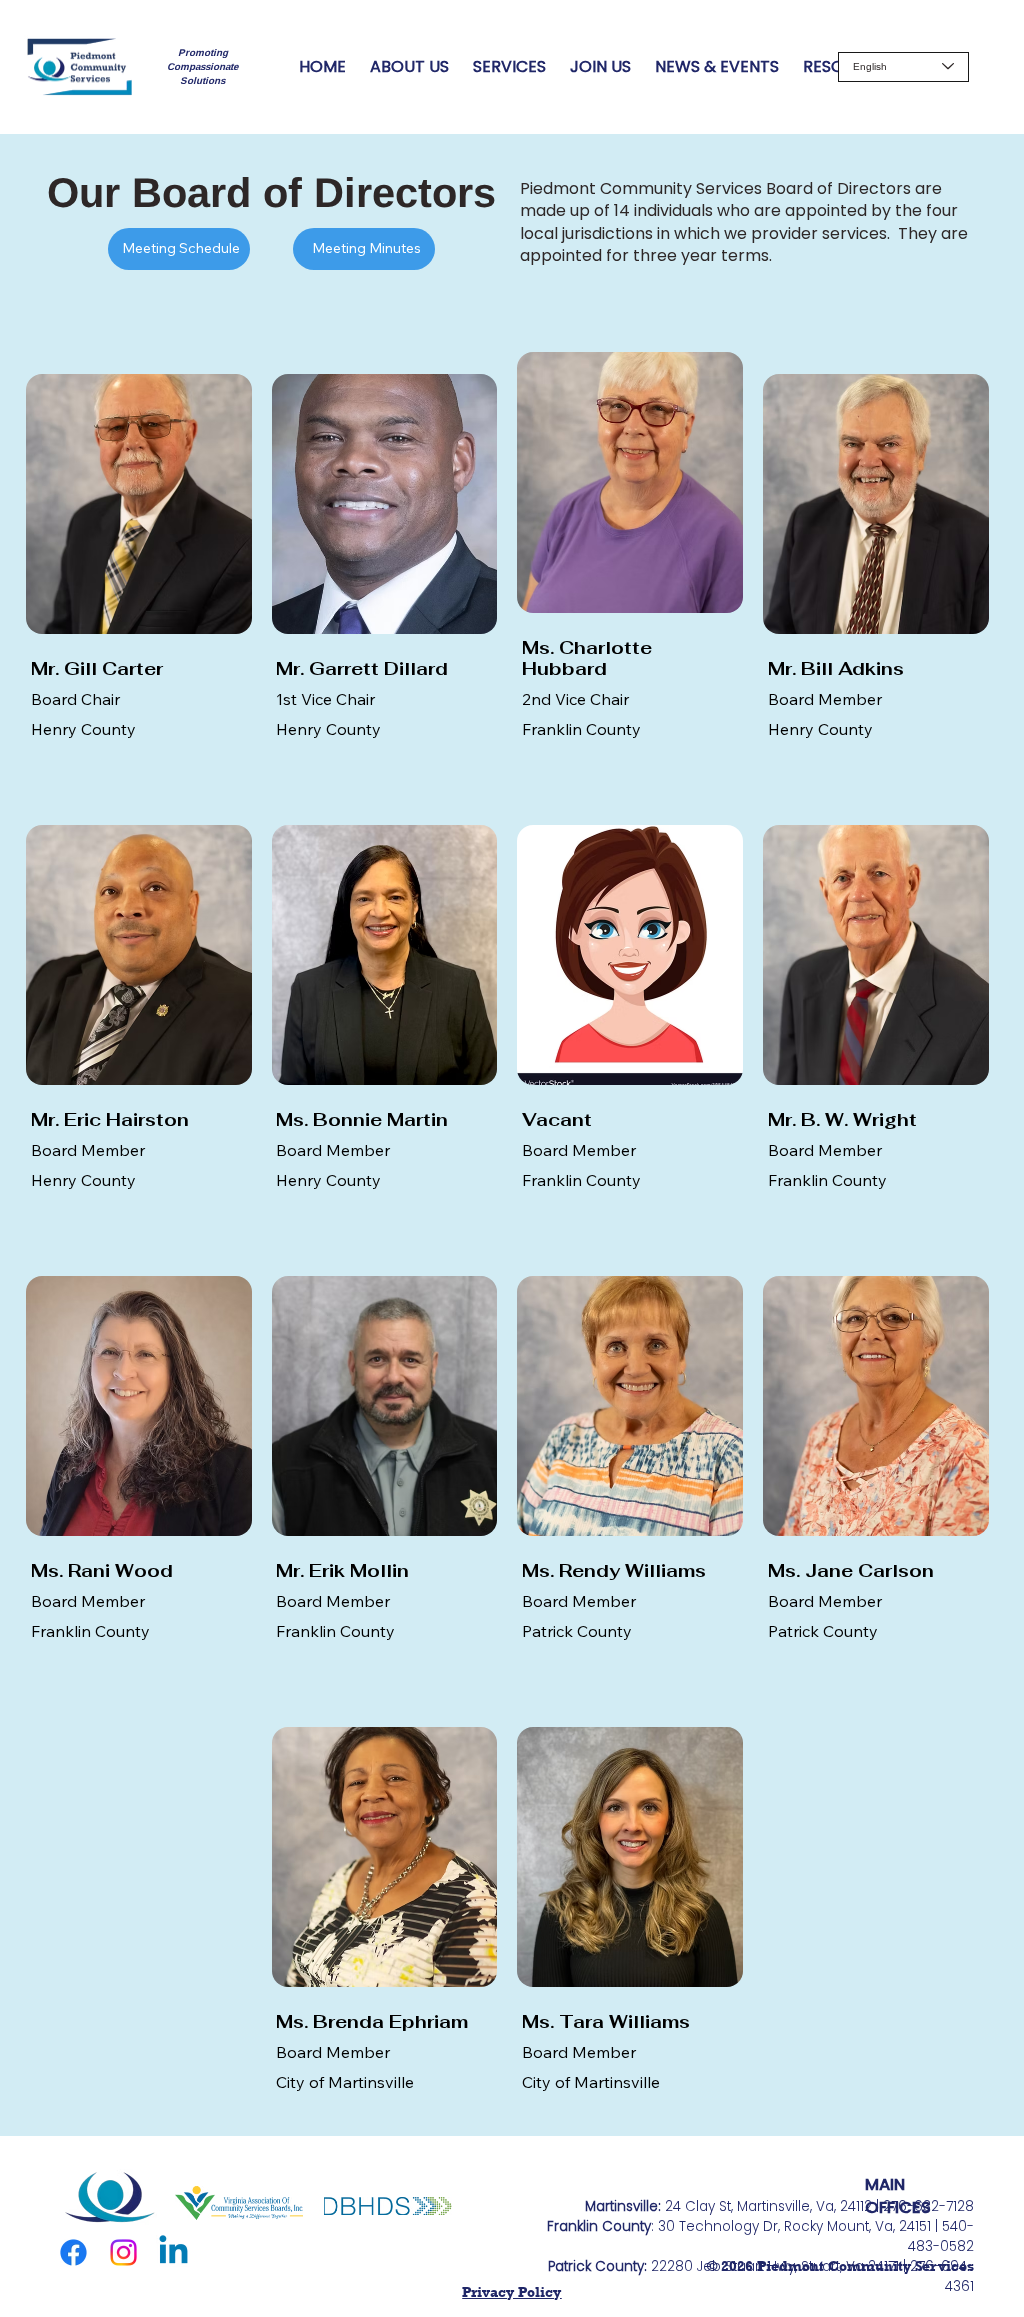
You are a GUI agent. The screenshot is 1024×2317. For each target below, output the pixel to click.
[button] (364, 249)
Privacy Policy (511, 2292)
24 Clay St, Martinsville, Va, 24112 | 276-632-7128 (779, 2206)
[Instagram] (123, 2252)
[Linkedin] (173, 2252)
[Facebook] (73, 2252)
